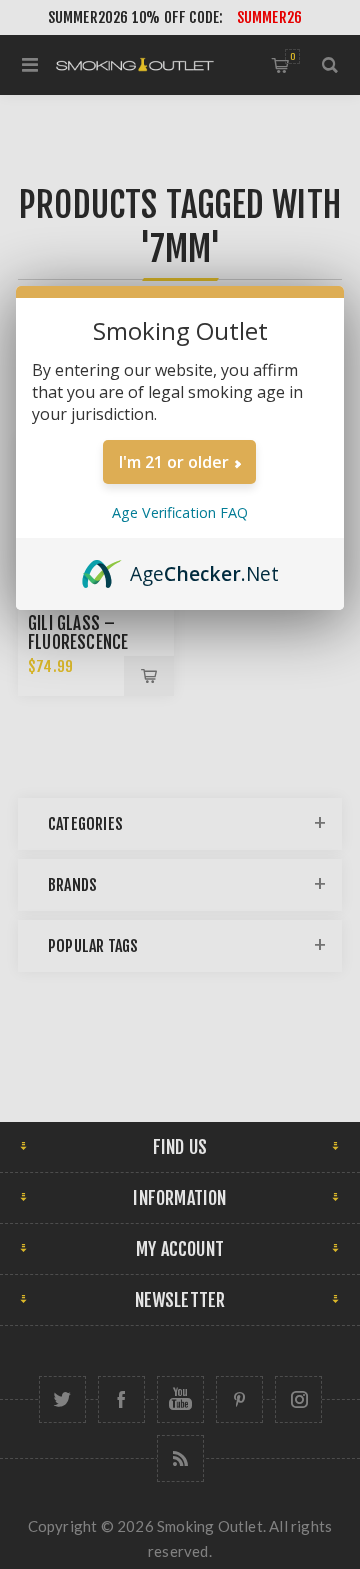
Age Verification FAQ (180, 512)
